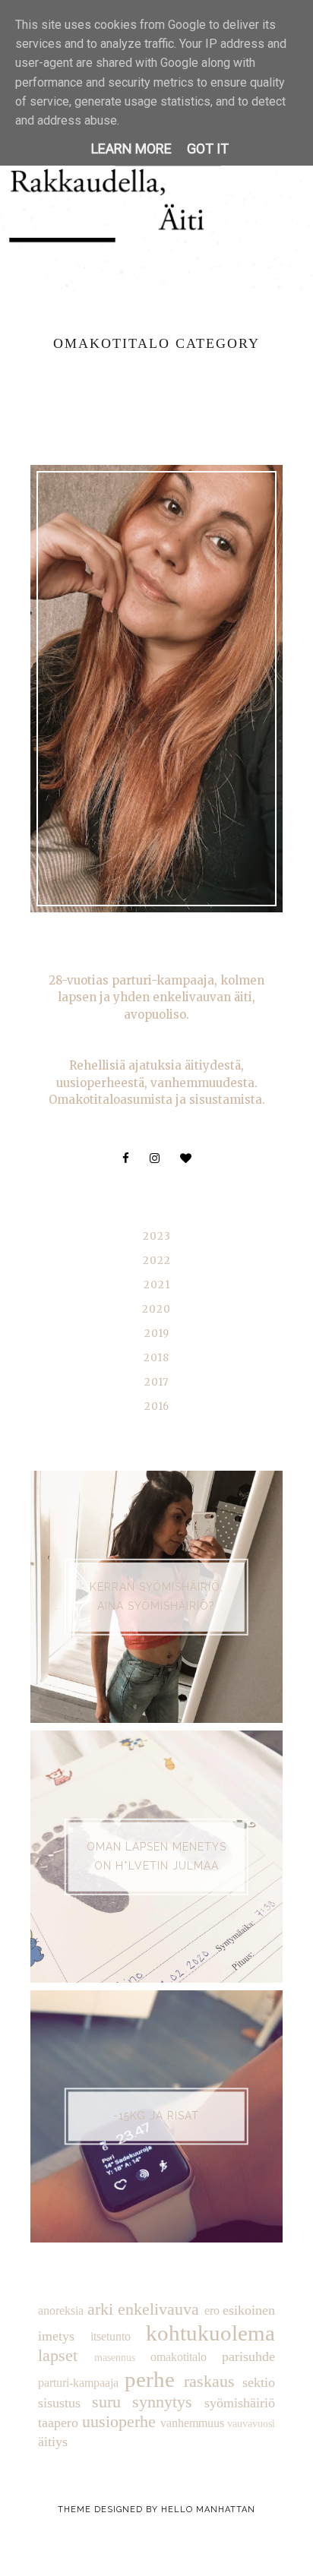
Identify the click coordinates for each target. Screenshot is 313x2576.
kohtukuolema (210, 2333)
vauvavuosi (251, 2423)
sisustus (59, 2403)
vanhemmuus (192, 2423)
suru (106, 2402)
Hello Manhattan (208, 2510)
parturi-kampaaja (78, 2383)
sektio (259, 2382)
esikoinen (249, 2310)
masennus (115, 2357)
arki (100, 2309)
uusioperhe (119, 2422)
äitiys (53, 2442)
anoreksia (61, 2311)
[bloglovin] (186, 1158)
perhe (150, 2379)
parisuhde (248, 2356)
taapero (58, 2423)
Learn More (131, 149)
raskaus (209, 2382)
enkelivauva (158, 2309)
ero (212, 2311)
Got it (208, 149)
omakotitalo (179, 2357)
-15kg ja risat (156, 2116)
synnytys (162, 2402)
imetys (56, 2336)
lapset (58, 2356)
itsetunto (111, 2337)
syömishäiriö (240, 2403)
